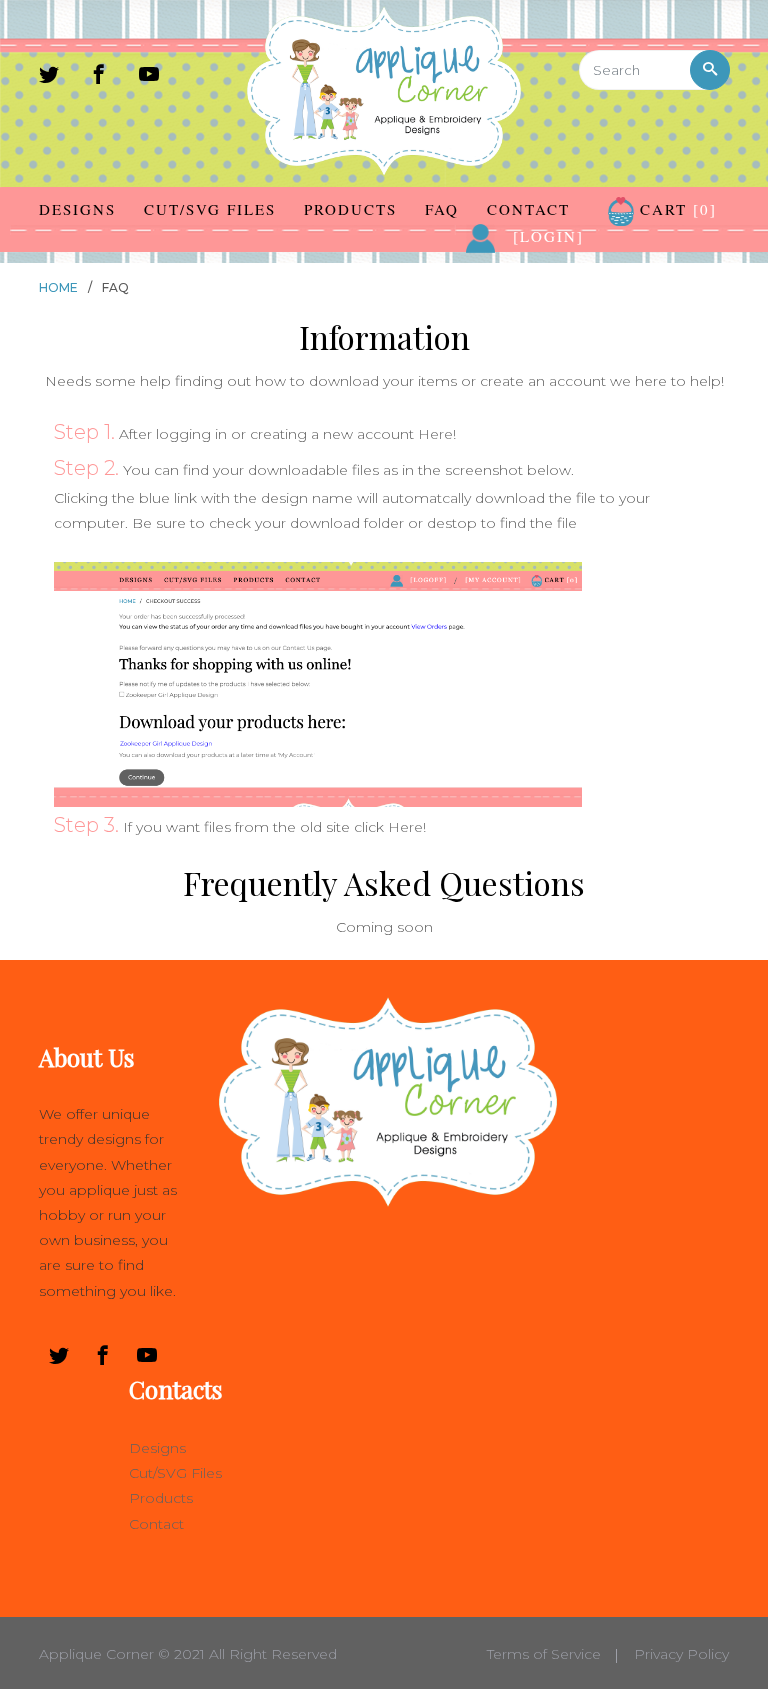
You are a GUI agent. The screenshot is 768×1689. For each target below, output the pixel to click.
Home (58, 287)
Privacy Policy (681, 1654)
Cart (675, 209)
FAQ (442, 209)
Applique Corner (96, 1654)
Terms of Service (544, 1654)
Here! (437, 434)
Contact (528, 209)
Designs (77, 209)
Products (350, 209)
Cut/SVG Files (210, 209)
